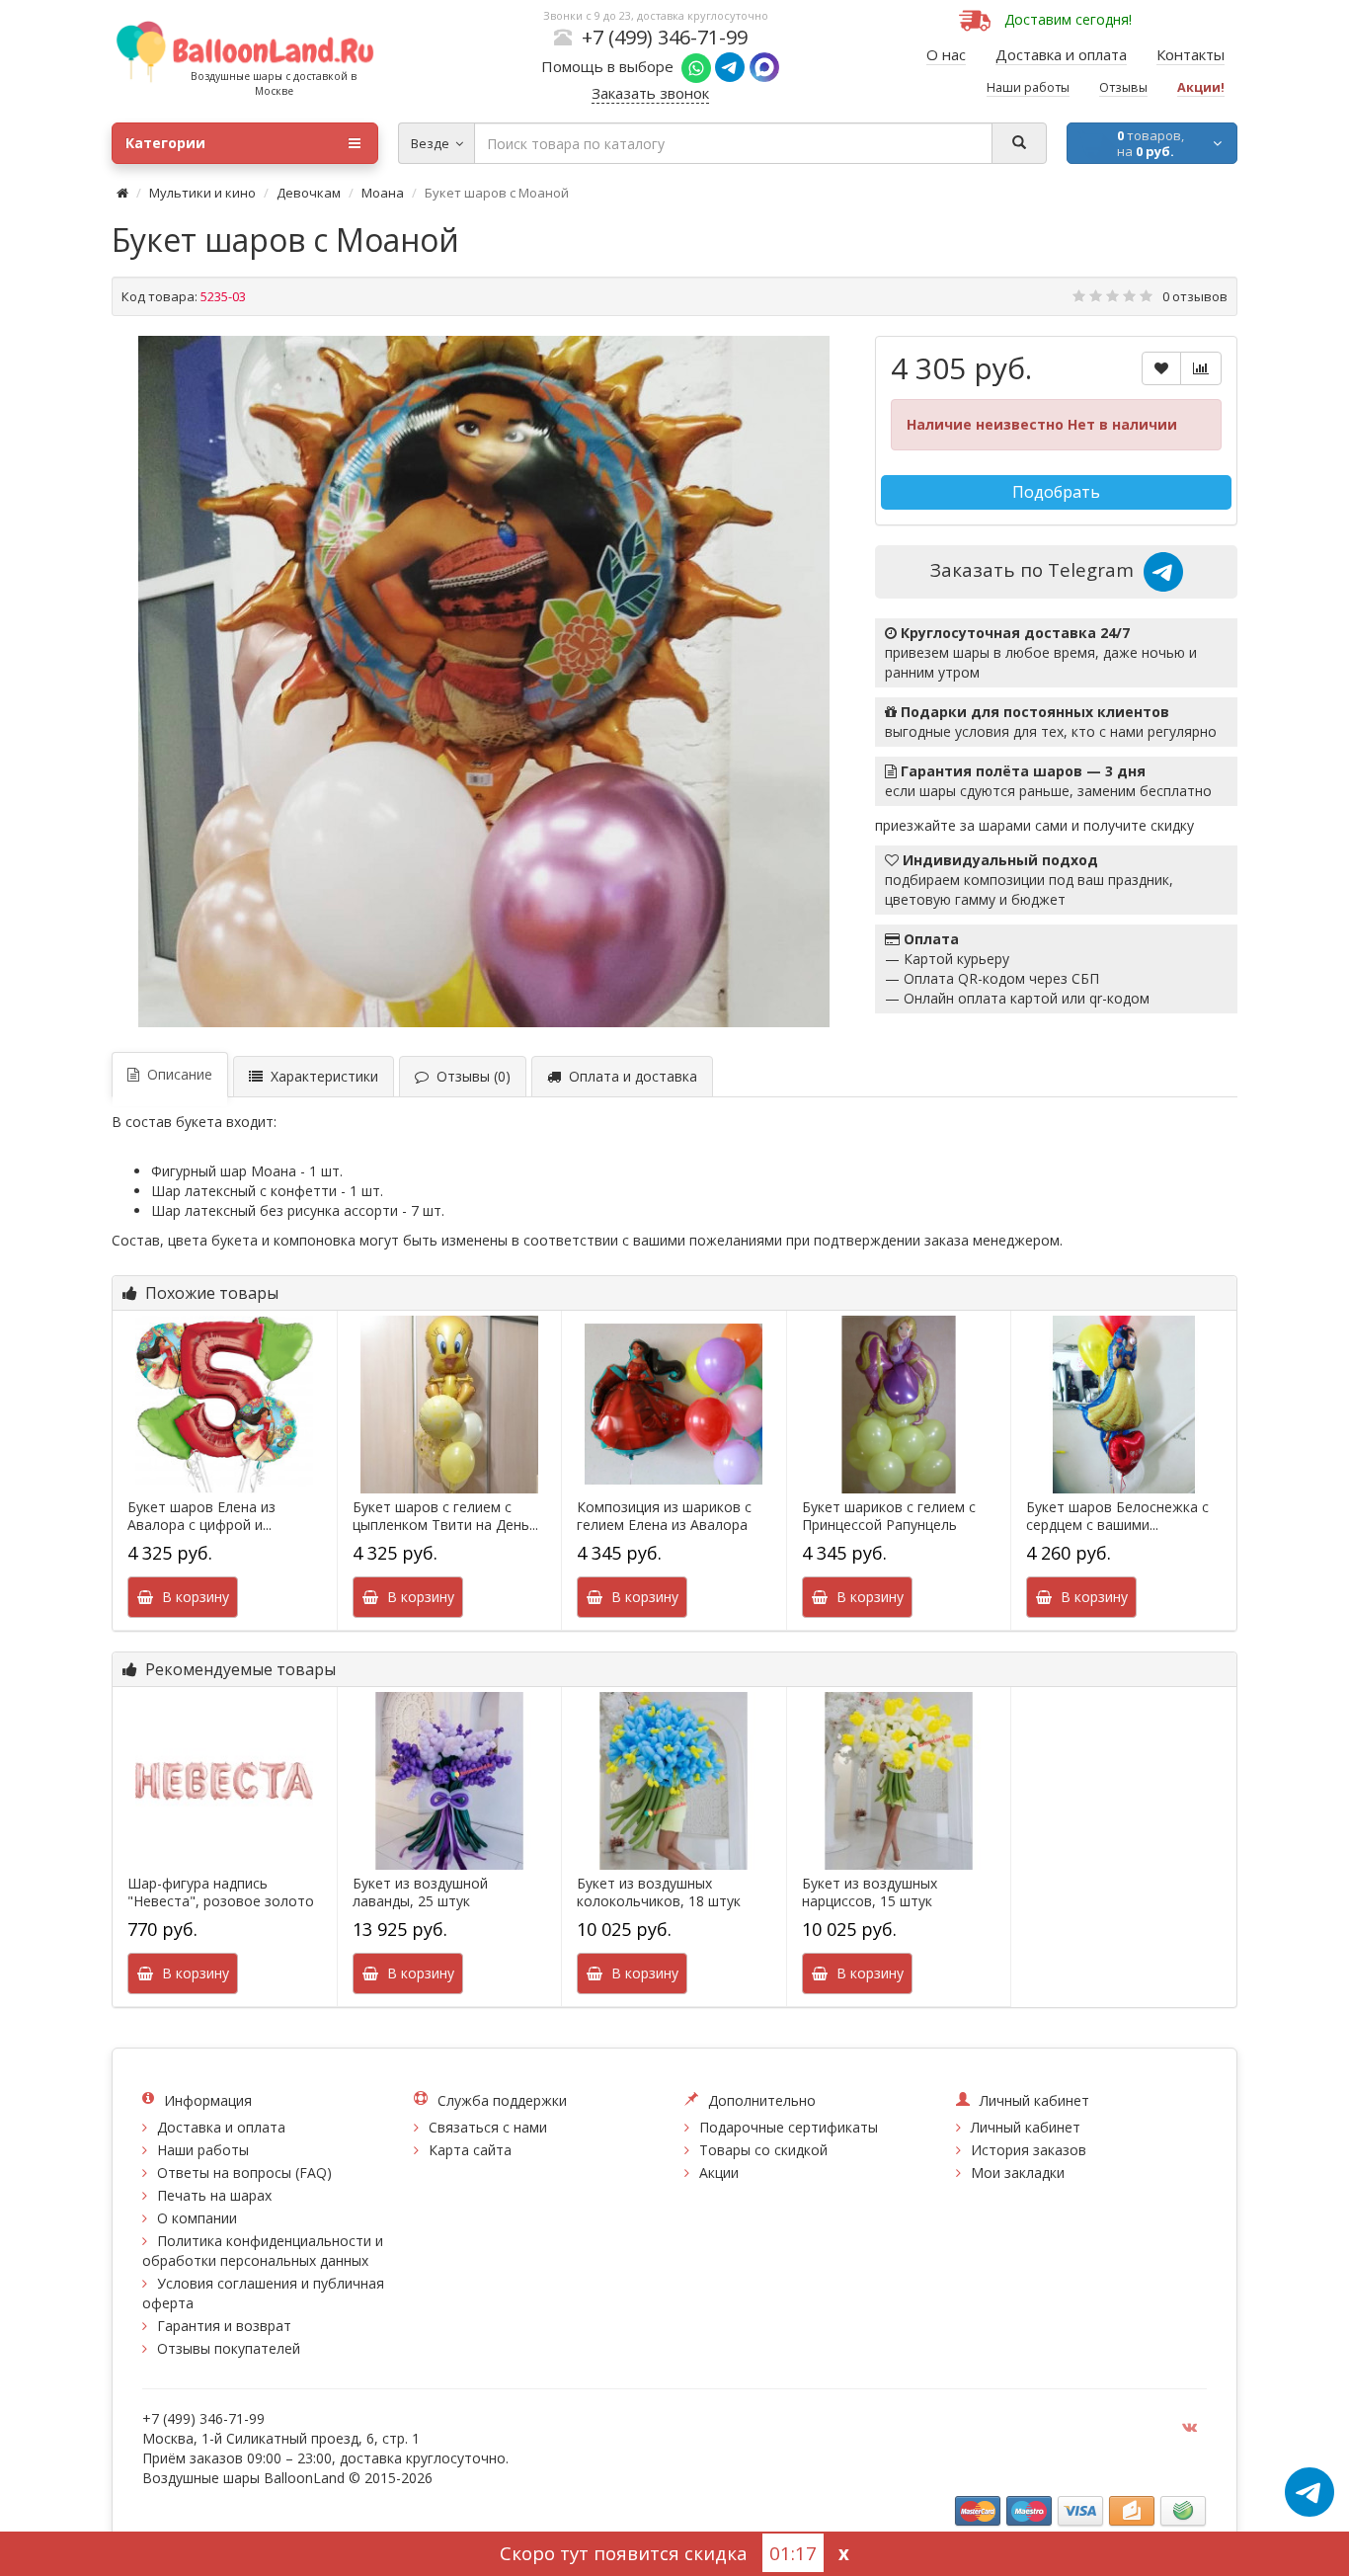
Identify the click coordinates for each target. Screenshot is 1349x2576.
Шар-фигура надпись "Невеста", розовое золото (221, 1892)
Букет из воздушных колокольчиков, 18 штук (659, 1892)
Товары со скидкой (763, 2150)
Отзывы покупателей (229, 2348)
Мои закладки (1018, 2173)
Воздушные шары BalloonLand (243, 2478)
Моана (383, 193)
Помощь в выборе (611, 66)
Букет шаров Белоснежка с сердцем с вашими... (1117, 1516)
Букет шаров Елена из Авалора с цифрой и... (201, 1516)
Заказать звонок (650, 93)
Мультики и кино (202, 193)
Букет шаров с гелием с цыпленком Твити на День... (445, 1516)
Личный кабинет (1026, 2127)
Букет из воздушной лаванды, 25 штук (420, 1892)
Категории (165, 143)
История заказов (1029, 2150)
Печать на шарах (214, 2195)
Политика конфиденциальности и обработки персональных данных (263, 2251)
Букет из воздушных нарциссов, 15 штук (870, 1892)
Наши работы (203, 2150)
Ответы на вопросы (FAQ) (244, 2173)
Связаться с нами (488, 2127)
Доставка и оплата (221, 2127)
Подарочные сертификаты (789, 2127)
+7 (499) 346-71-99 (665, 37)
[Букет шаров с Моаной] (484, 682)
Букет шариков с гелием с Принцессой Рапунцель (889, 1516)
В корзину (192, 1597)
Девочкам (309, 193)
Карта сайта (470, 2150)
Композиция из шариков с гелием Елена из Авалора (664, 1516)
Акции (719, 2173)
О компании (197, 2218)
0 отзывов (1195, 296)
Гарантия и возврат (224, 2326)
